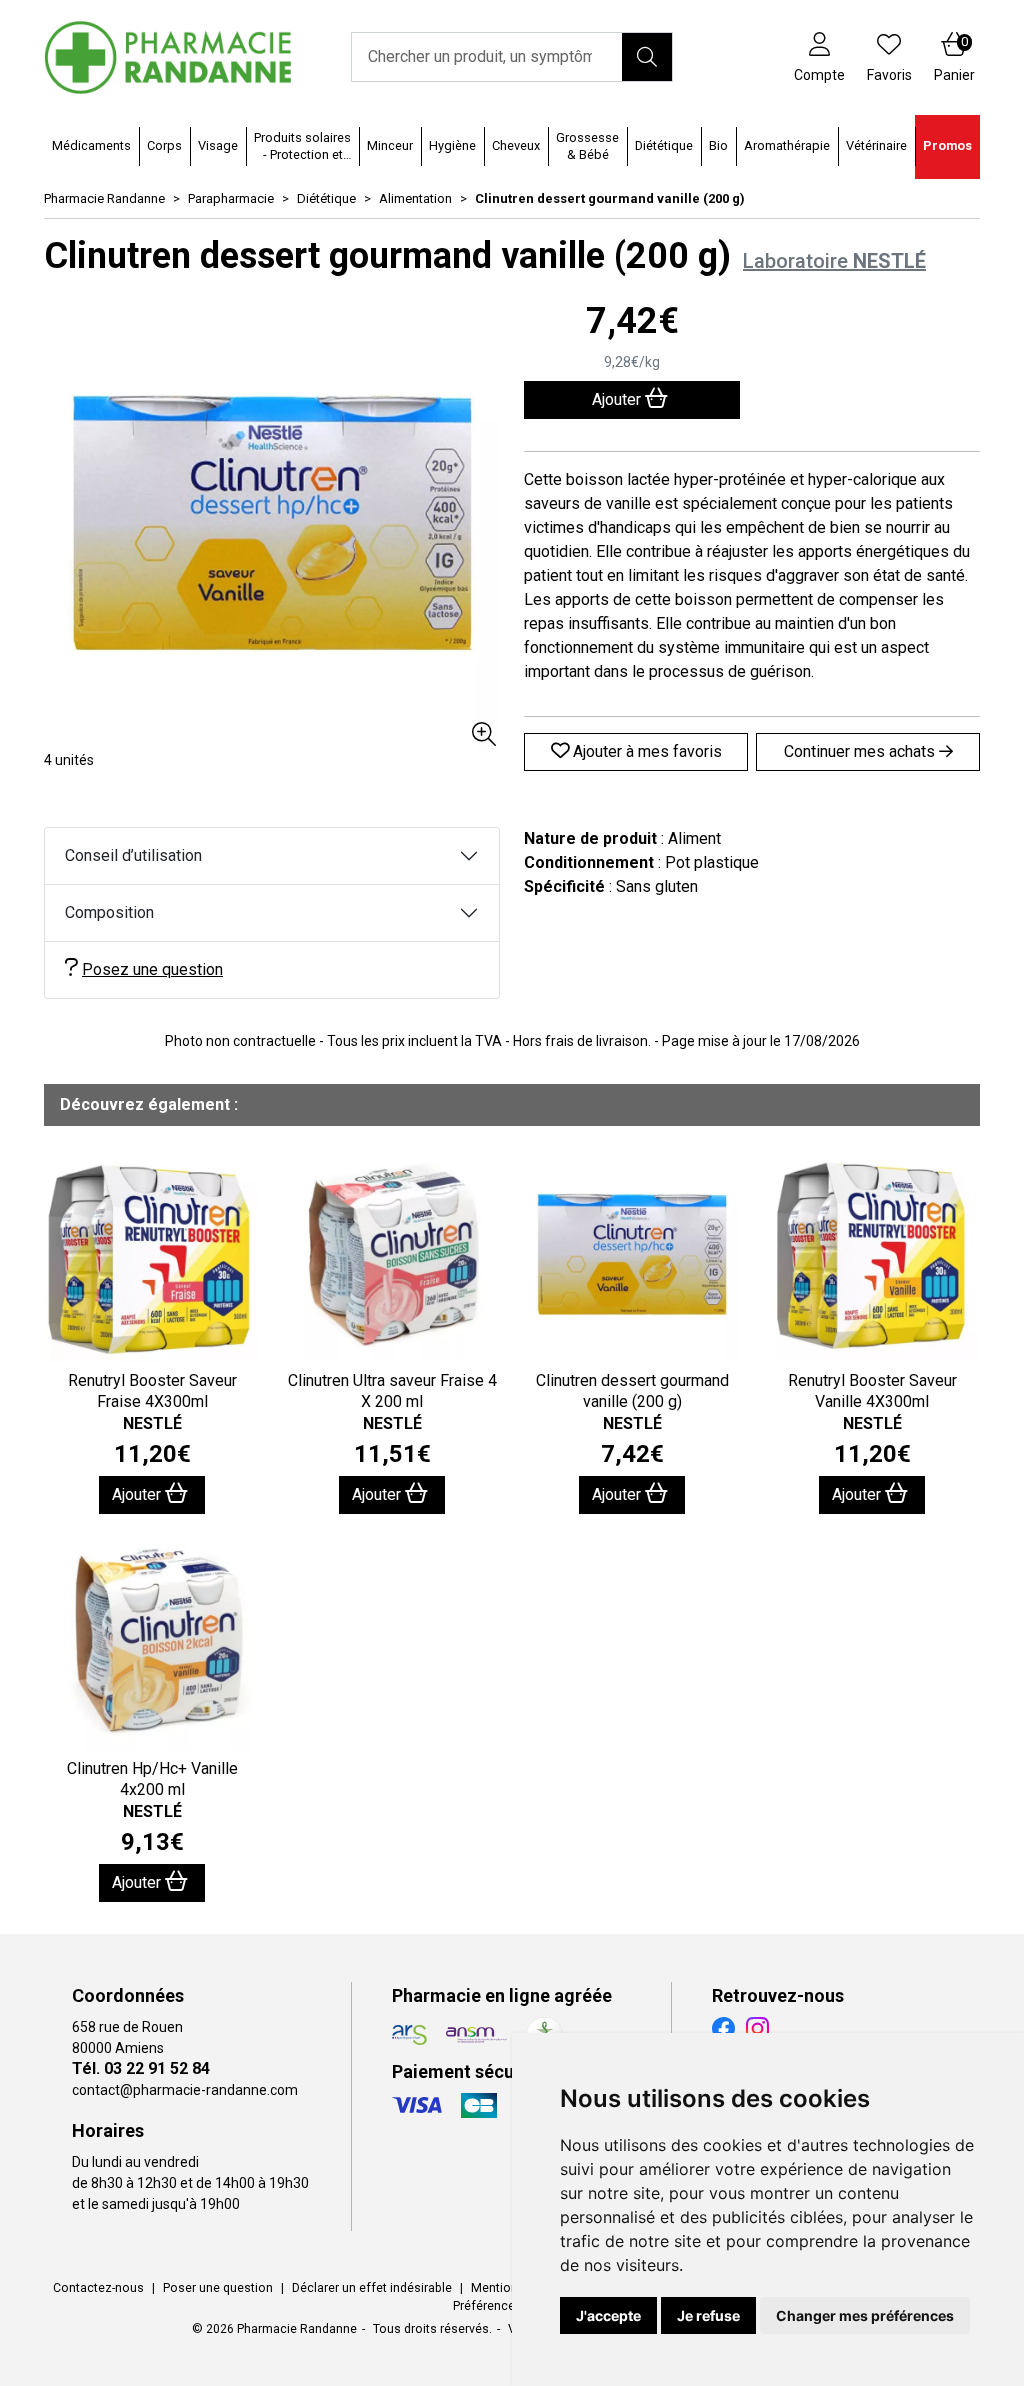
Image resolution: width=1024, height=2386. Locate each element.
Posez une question (152, 969)
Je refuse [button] (708, 2315)
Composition (109, 912)
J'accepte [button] (608, 2315)
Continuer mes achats (861, 751)
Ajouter (138, 1494)
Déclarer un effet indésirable (372, 2288)
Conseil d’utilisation (133, 855)
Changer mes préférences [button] (865, 2315)
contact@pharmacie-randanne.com (185, 2090)
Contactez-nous (98, 2288)
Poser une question (218, 2288)
